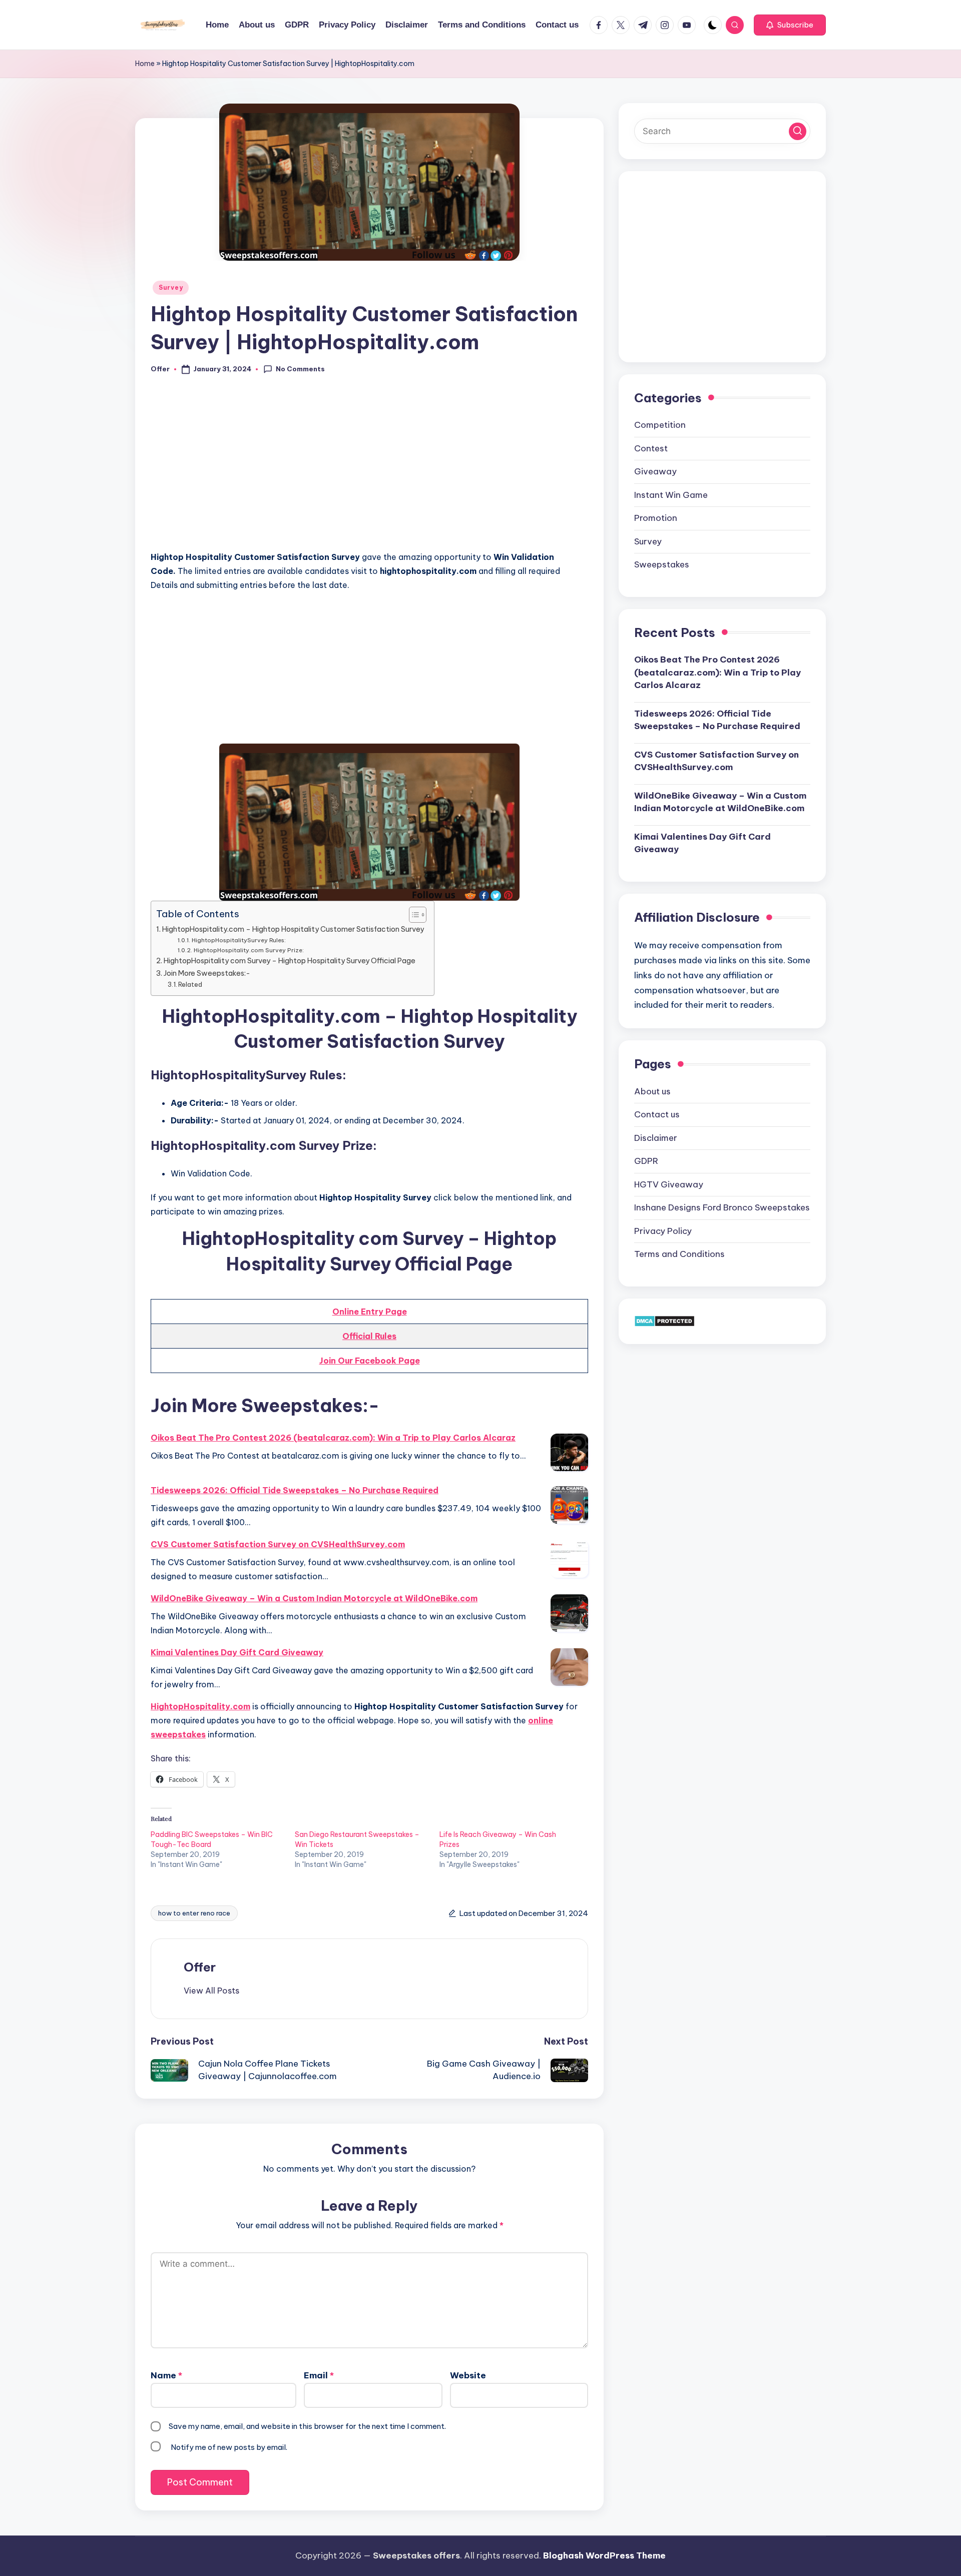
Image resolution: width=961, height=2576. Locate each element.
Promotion (656, 517)
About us (652, 1091)
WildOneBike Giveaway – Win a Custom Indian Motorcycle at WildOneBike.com (314, 1598)
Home (145, 64)
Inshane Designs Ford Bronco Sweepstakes (722, 1207)
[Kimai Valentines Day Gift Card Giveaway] (569, 1667)
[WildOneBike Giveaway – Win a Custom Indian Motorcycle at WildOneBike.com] (569, 1613)
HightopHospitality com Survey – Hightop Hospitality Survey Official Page (290, 961)
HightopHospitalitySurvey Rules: (238, 940)
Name (166, 2375)
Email (319, 2375)
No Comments (300, 369)
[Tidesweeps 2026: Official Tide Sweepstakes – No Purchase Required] (569, 1505)
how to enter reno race (194, 1913)
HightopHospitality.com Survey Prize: (249, 950)
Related (190, 984)
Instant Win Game (671, 494)
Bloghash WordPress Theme (604, 2555)
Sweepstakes (662, 564)
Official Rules (369, 1336)
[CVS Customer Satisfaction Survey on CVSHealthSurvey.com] (569, 1559)
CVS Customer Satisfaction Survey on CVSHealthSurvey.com (278, 1544)
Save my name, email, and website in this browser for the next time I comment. (307, 2426)
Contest (651, 448)
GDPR (646, 1160)
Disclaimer (656, 1137)
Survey (171, 287)
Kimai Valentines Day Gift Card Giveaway (237, 1652)
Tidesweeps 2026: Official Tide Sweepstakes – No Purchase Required (295, 1490)
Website (468, 2375)
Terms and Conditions (679, 1253)
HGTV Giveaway (669, 1184)
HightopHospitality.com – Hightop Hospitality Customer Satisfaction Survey (293, 929)
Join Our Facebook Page (370, 1361)
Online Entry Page (370, 1312)
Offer (200, 1967)
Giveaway (655, 471)
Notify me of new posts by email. (229, 2447)
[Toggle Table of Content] (413, 915)
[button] (790, 25)
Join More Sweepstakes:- (207, 973)
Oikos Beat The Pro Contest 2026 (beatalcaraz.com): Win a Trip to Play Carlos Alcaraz (333, 1438)
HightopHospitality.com (200, 1706)
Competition (660, 424)
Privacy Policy (663, 1230)
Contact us (657, 1114)
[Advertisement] (369, 468)
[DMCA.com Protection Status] (664, 1321)
